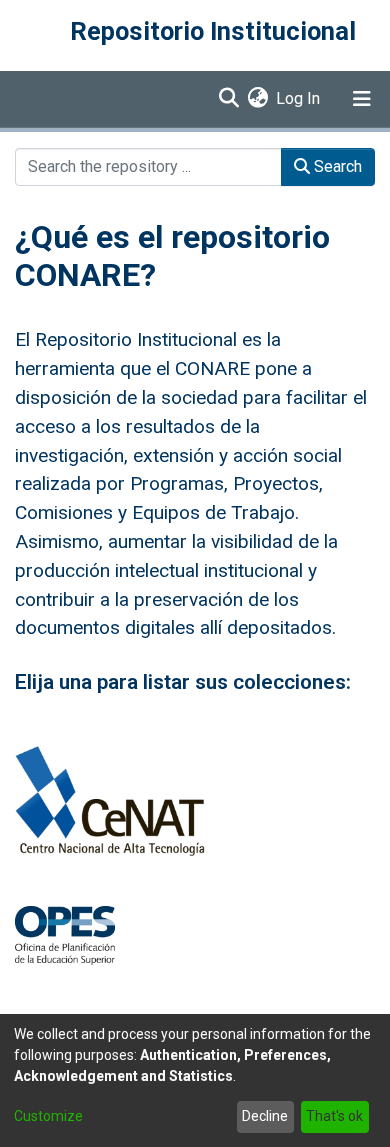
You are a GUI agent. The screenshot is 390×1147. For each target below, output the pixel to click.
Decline (265, 1116)
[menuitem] (257, 99)
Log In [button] (299, 98)
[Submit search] (228, 99)
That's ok (334, 1116)
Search (336, 166)
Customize (48, 1116)
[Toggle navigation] (362, 99)
